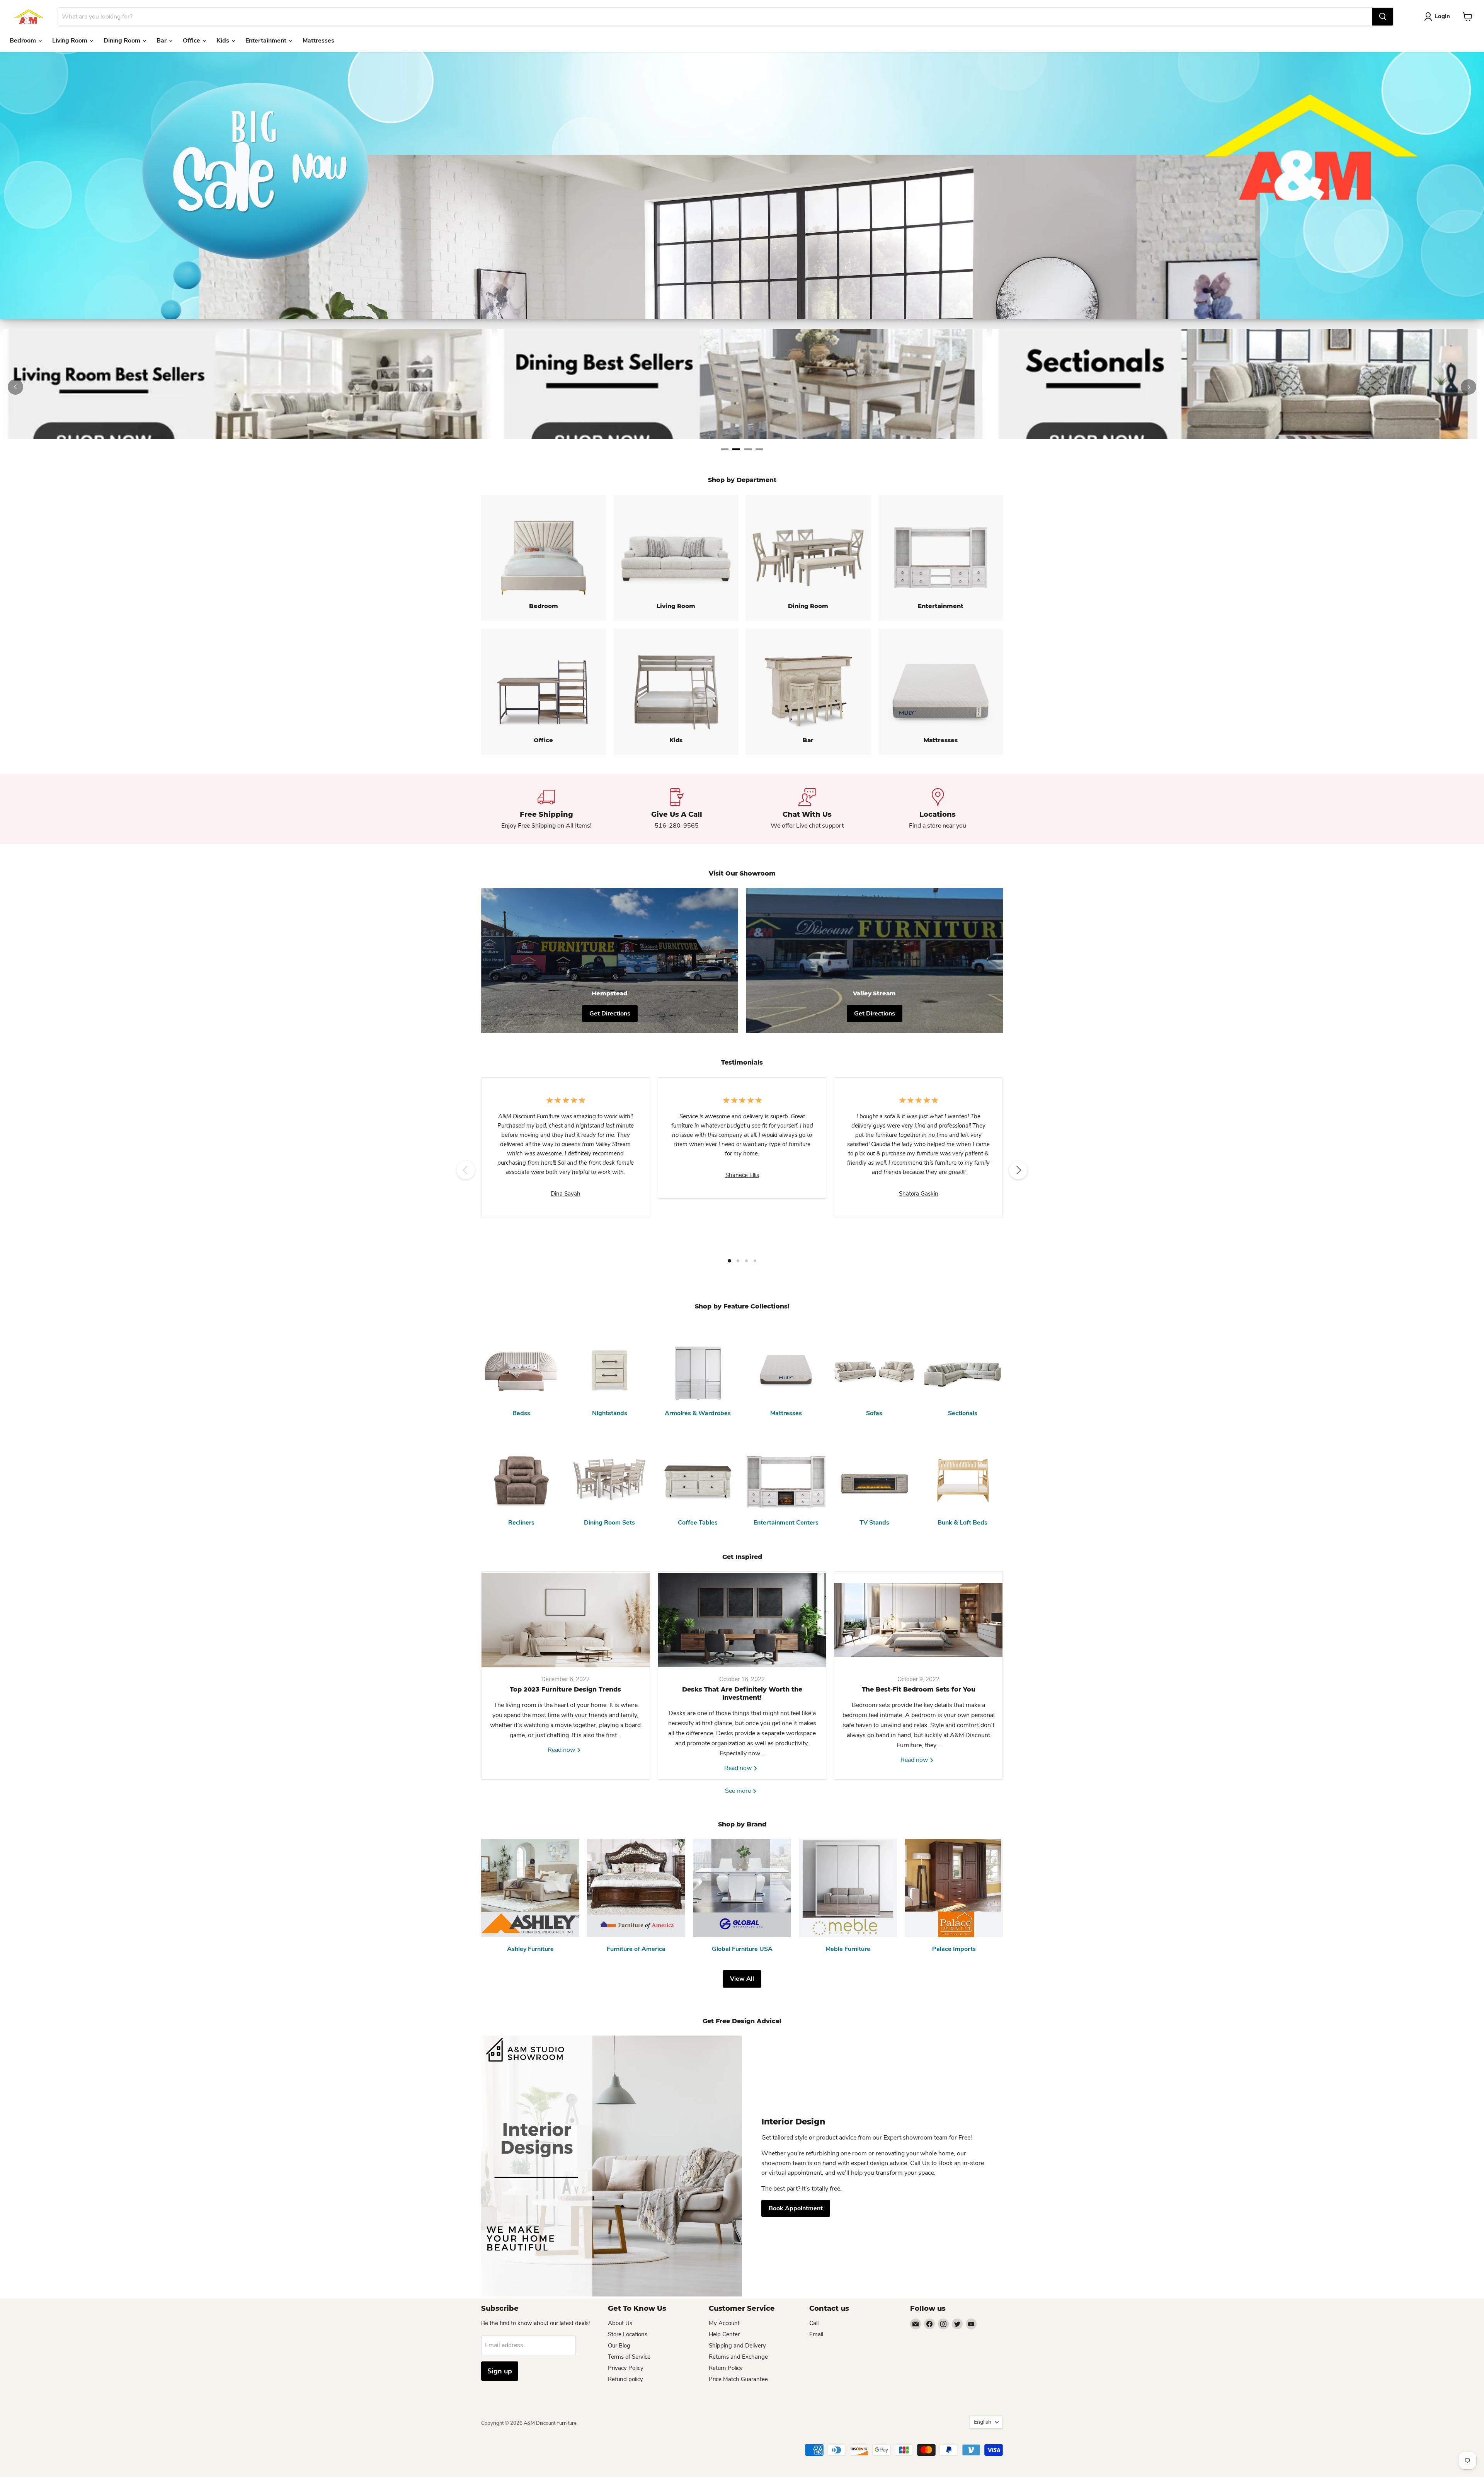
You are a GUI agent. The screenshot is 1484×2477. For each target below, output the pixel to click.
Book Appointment (796, 2208)
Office (192, 41)
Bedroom (24, 41)
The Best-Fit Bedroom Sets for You (919, 1689)
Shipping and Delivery (737, 2346)
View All (742, 1979)
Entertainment (267, 41)
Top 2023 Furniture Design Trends (565, 1689)
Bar (162, 41)
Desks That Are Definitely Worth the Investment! (742, 1693)
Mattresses (318, 41)
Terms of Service (629, 2357)
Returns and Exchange (738, 2357)
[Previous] (15, 387)
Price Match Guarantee (738, 2379)
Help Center (724, 2334)
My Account (724, 2323)
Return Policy (726, 2368)
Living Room (71, 41)
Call (814, 2323)
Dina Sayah (566, 1194)
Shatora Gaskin (919, 1194)
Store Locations (628, 2334)
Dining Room (123, 41)
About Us (620, 2323)
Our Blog (619, 2346)
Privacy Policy (626, 2368)
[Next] (1469, 387)
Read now (562, 1750)
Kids (224, 41)
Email (816, 2334)
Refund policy (625, 2379)
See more (739, 1791)
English (983, 2422)
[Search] (1383, 17)
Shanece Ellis (742, 1175)
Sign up (500, 2371)
